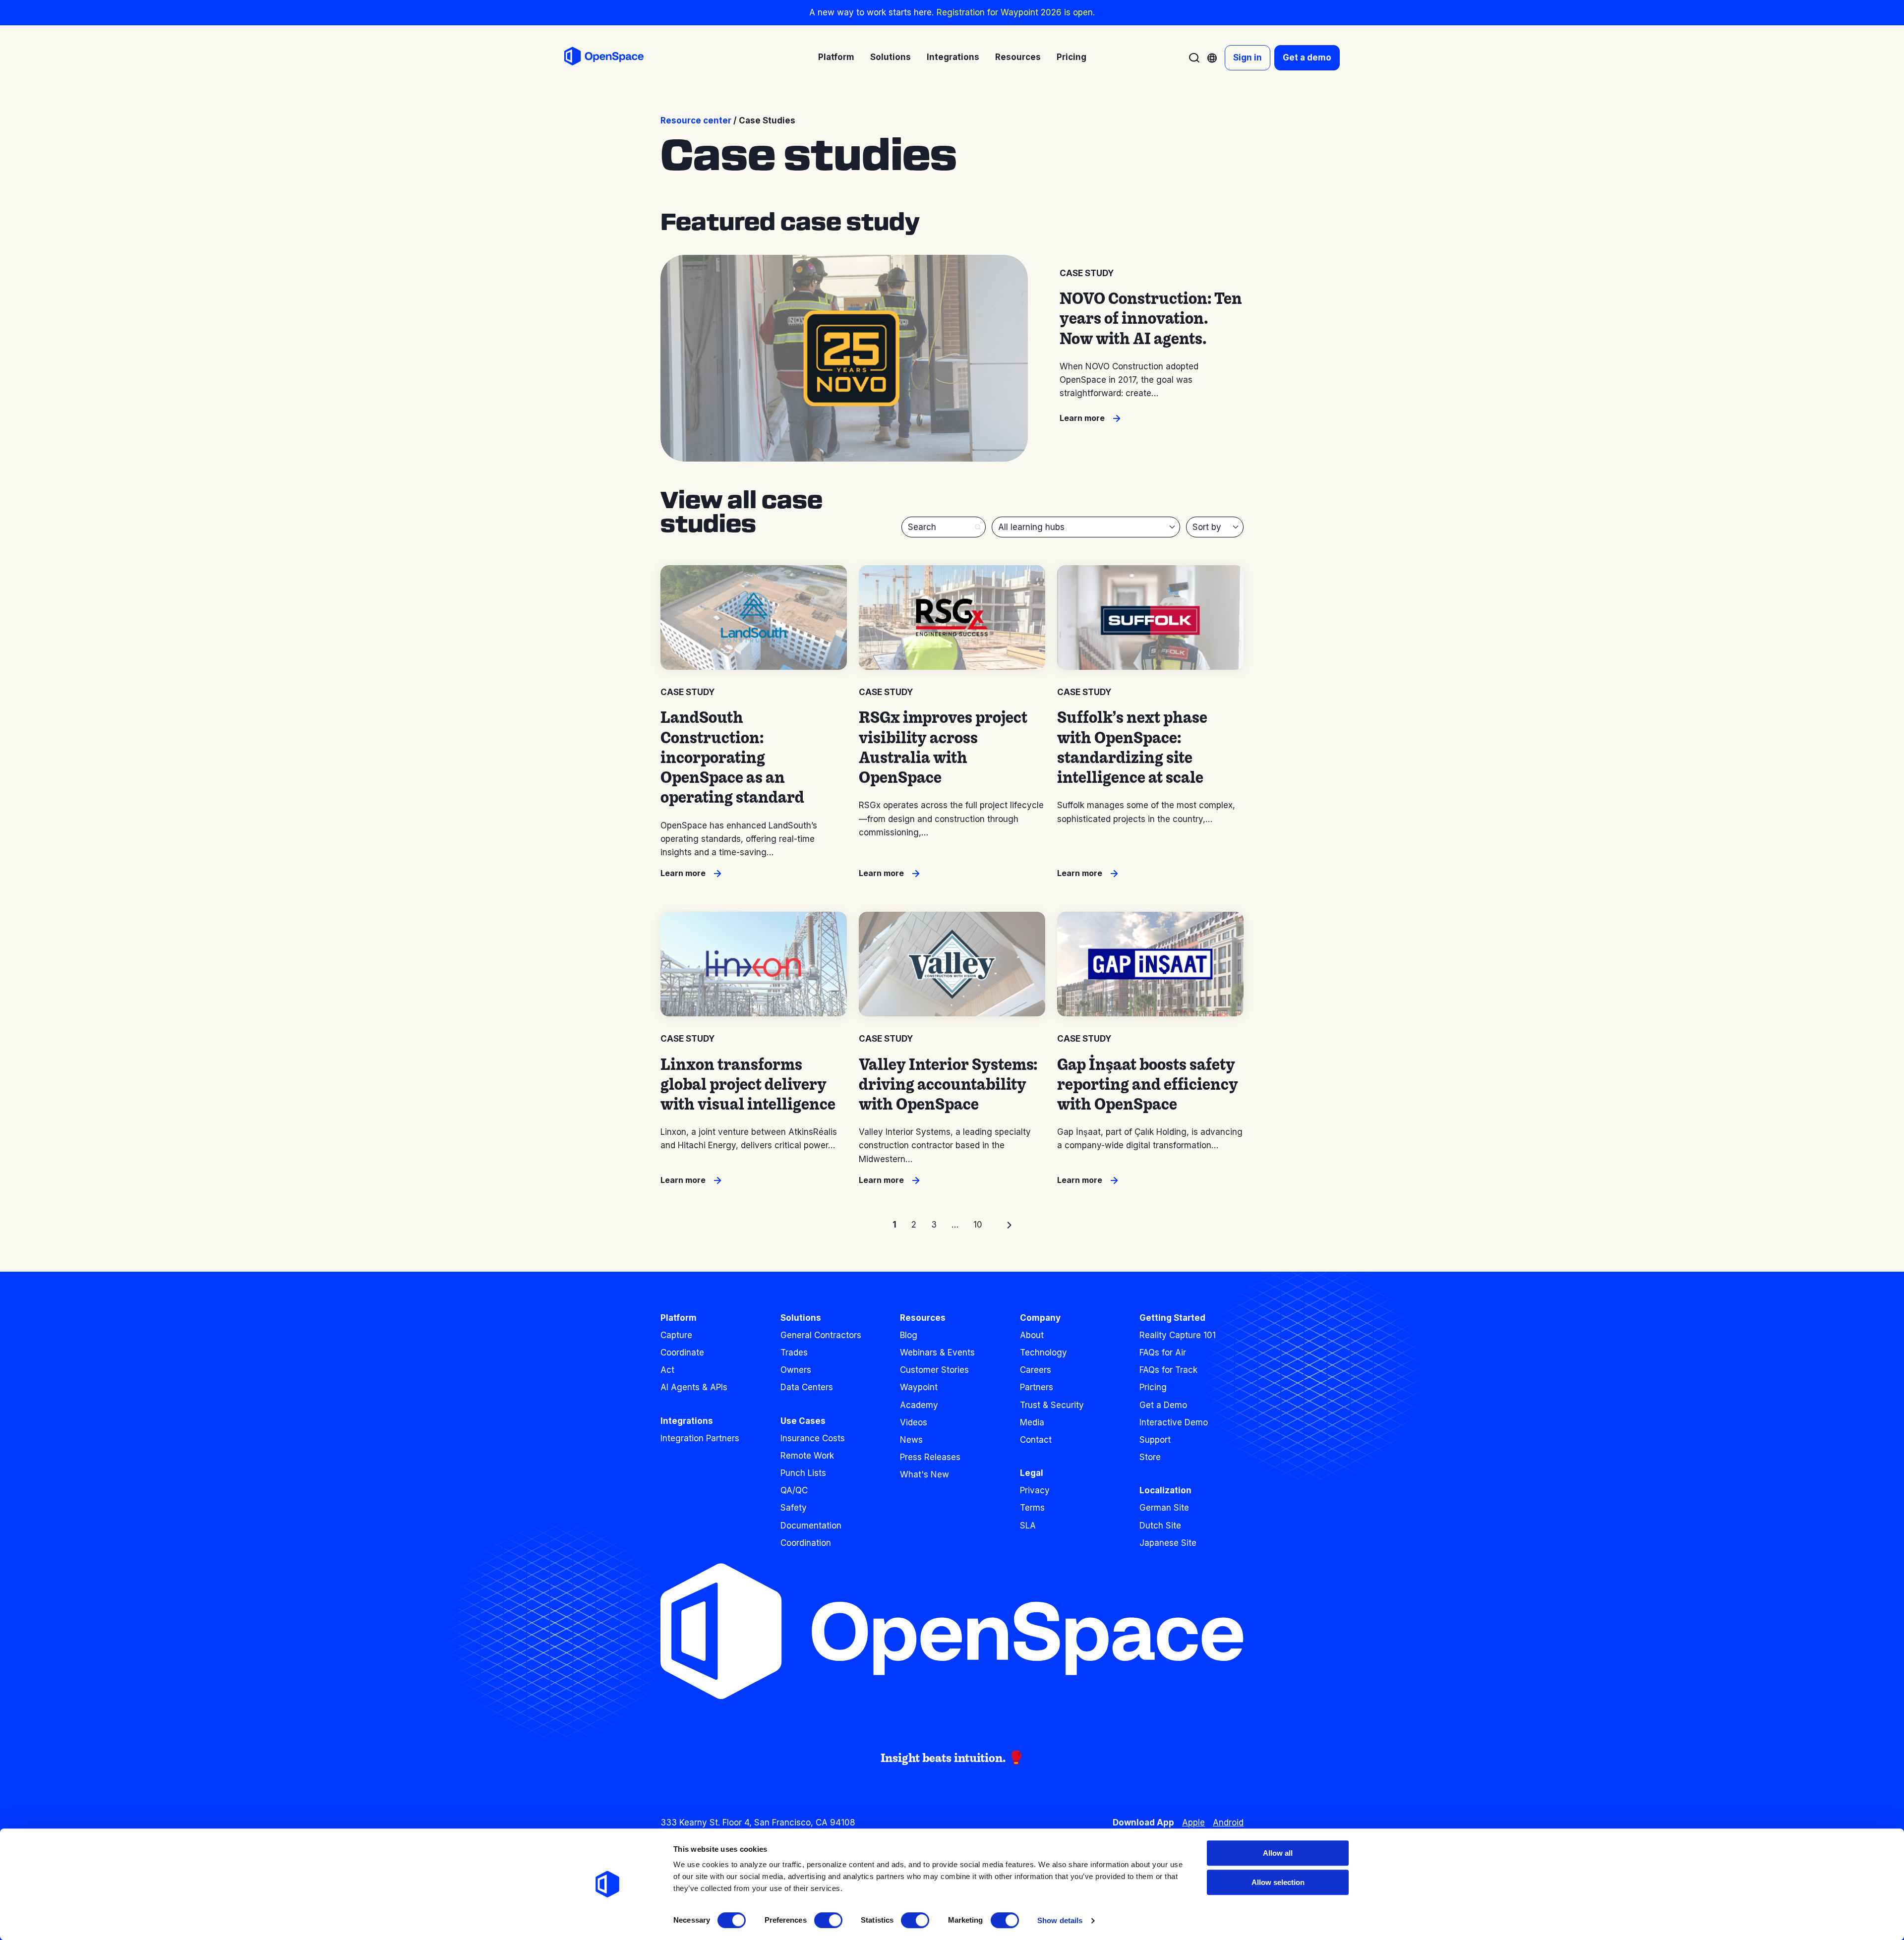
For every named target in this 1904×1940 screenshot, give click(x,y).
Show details (1060, 1920)
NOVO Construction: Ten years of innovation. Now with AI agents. (1151, 318)
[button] (978, 527)
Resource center (696, 120)
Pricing (1071, 57)
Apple (1193, 1822)
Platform (679, 1318)
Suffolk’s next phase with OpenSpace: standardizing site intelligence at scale (1132, 747)
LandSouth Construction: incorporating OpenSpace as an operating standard (732, 757)
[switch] (828, 1920)
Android (1228, 1822)
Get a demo (1307, 58)
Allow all (1278, 1853)
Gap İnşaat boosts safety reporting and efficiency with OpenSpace (1148, 1084)
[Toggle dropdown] (1212, 58)
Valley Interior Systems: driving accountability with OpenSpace (948, 1084)
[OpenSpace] (604, 58)
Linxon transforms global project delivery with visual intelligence (748, 1084)
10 (978, 1225)
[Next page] (1009, 1225)
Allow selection (1278, 1882)
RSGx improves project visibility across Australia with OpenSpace (943, 747)
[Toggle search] (1194, 58)
